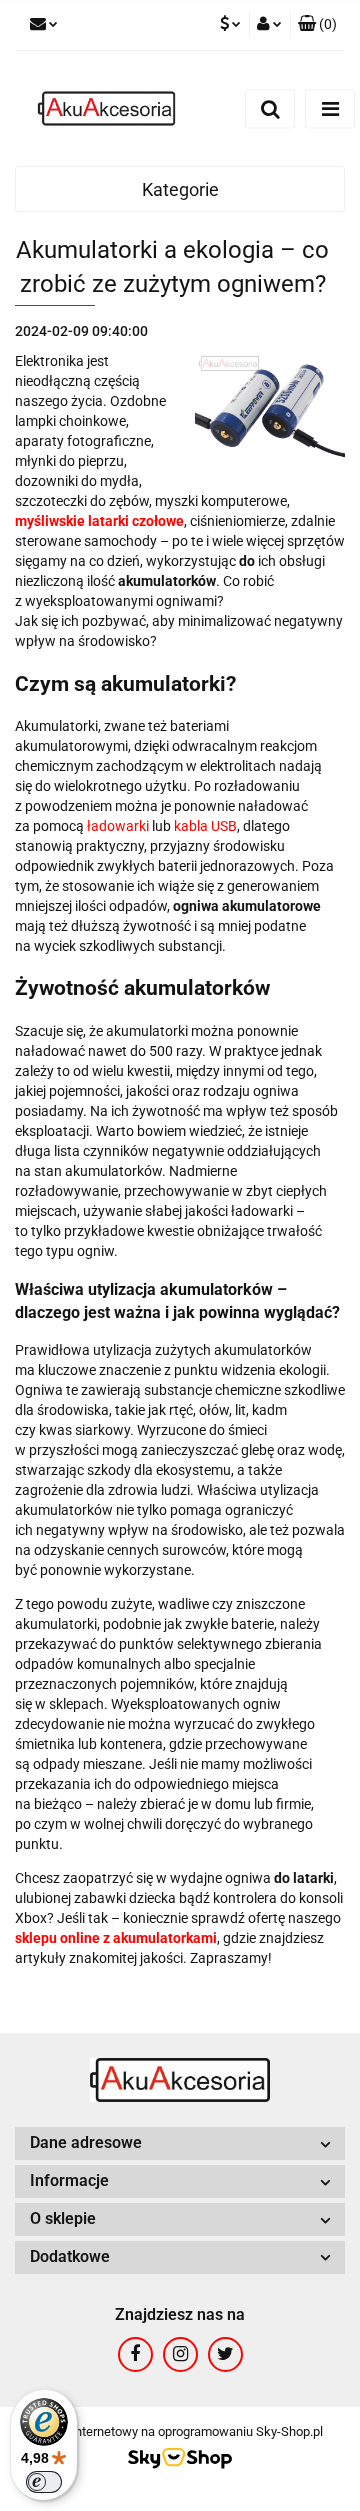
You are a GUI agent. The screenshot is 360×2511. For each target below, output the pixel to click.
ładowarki (118, 826)
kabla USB (205, 826)
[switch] (44, 2482)
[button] (317, 25)
